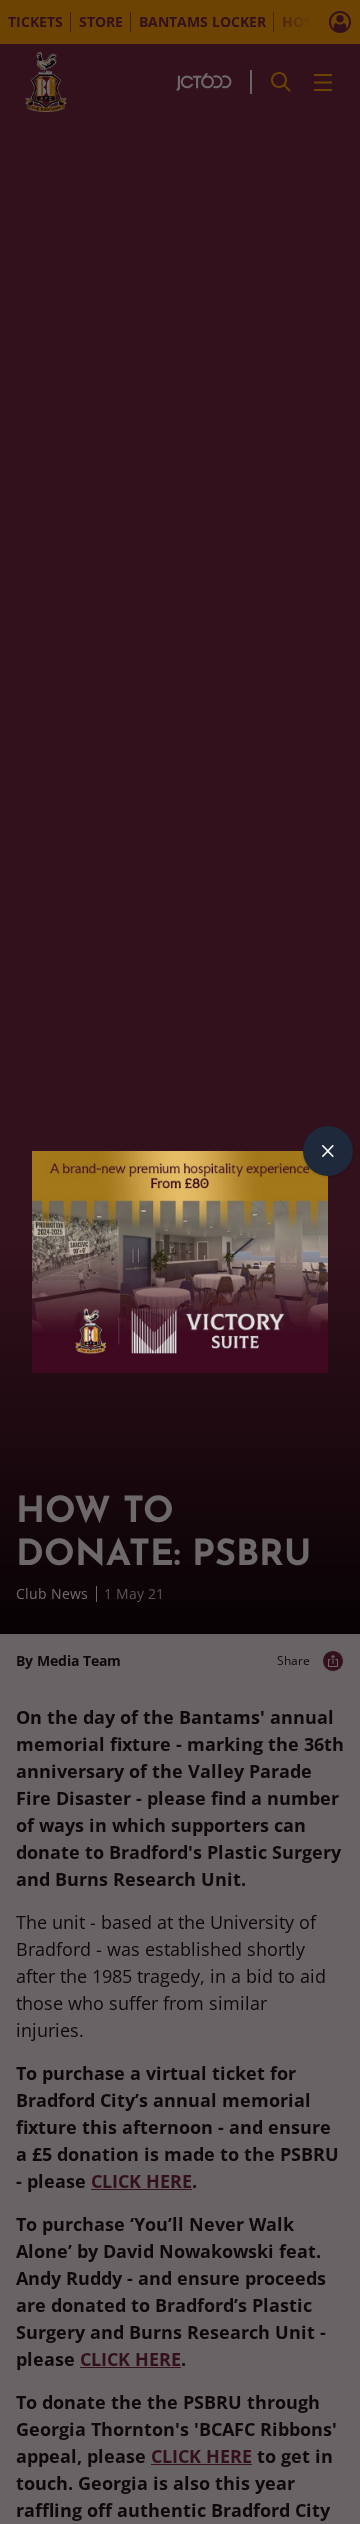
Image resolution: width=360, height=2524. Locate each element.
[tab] (328, 1151)
